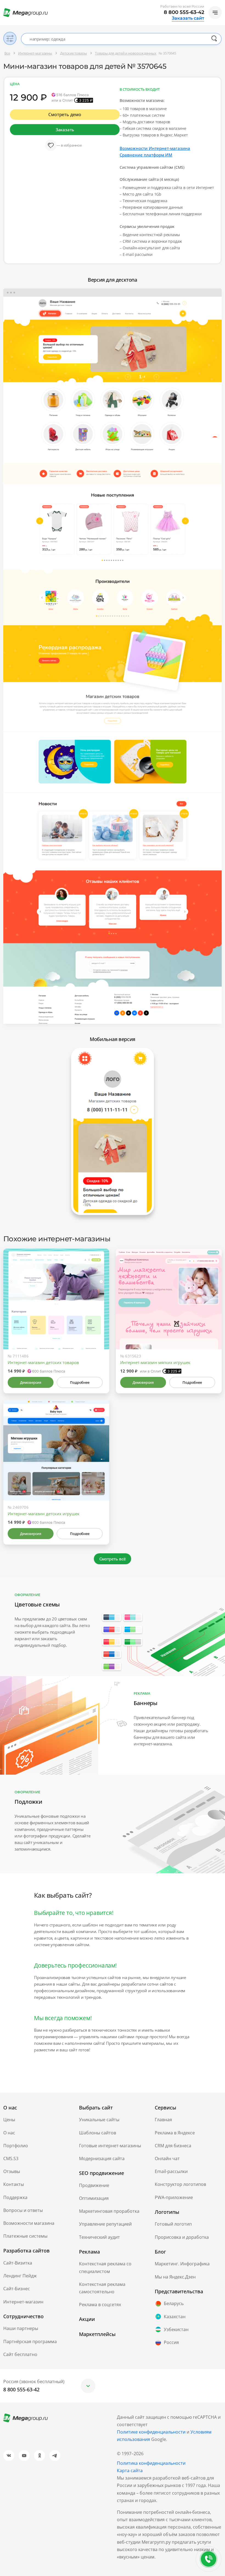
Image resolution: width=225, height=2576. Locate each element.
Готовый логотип (173, 2224)
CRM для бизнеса (173, 2146)
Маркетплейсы (97, 2334)
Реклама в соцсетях (100, 2305)
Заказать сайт (188, 18)
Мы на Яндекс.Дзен (175, 2277)
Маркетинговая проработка (109, 2211)
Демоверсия (31, 1382)
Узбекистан (176, 2329)
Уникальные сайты (99, 2120)
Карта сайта (130, 2471)
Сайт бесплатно (20, 2354)
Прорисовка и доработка (182, 2237)
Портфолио (16, 2146)
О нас (9, 2133)
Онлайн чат (167, 2158)
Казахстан (175, 2317)
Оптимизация (94, 2198)
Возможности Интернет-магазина (155, 148)
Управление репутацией (105, 2224)
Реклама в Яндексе (175, 2133)
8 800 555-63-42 (184, 12)
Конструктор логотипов (180, 2184)
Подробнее (80, 1382)
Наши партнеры (21, 2328)
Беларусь (174, 2303)
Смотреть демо (65, 115)
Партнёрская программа (30, 2341)
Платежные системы (25, 2236)
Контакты (14, 2184)
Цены (9, 2120)
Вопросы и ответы (23, 2210)
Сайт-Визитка (18, 2263)
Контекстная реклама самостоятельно (102, 2288)
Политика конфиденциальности (151, 2463)
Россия (171, 2342)
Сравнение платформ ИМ (146, 155)
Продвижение (94, 2185)
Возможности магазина (29, 2223)
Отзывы (12, 2171)
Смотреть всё (113, 1559)
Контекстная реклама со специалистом (105, 2267)
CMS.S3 (11, 2158)
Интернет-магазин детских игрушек (44, 1514)
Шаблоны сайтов (98, 2133)
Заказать (65, 130)
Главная (163, 2120)
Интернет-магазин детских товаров (43, 1362)
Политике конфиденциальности (151, 2432)
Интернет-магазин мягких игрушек (155, 1362)
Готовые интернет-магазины (110, 2146)
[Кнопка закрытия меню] (221, 4)
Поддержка (15, 2197)
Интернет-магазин (23, 2302)
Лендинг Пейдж (20, 2276)
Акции (87, 2319)
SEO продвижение (102, 2173)
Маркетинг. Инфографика (182, 2264)
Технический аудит (99, 2237)
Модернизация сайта (102, 2158)
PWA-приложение (174, 2197)
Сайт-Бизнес (17, 2289)
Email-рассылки (171, 2171)
